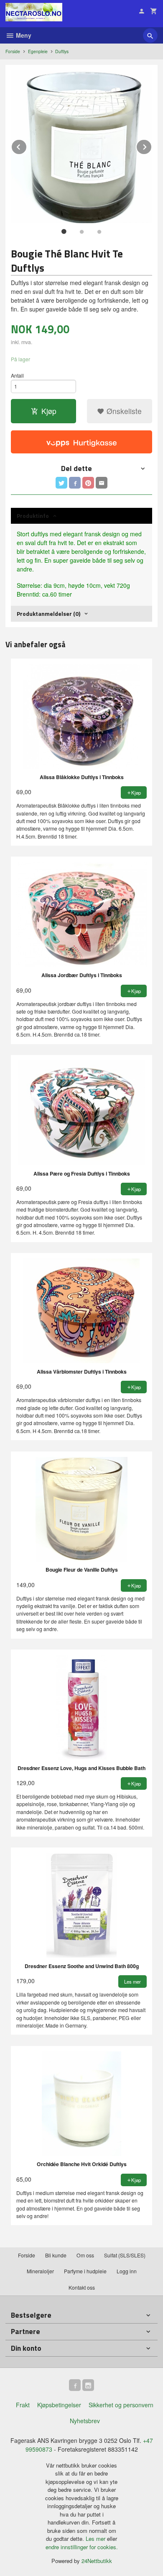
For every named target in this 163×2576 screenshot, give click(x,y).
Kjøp (49, 411)
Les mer (96, 2539)
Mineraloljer (40, 2271)
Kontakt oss (82, 2287)
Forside (13, 51)
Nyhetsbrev (85, 2421)
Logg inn (127, 2271)
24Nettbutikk (97, 2561)
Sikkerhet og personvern (121, 2405)
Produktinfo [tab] (33, 516)
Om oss (85, 2255)
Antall (17, 375)
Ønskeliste (123, 411)
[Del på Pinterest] (88, 483)
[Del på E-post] (102, 483)
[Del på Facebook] (75, 483)
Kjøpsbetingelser (59, 2405)
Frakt (23, 2405)
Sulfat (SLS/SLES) (125, 2255)
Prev (27, 145)
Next (152, 145)
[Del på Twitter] (61, 483)
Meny (23, 35)
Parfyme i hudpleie (85, 2271)
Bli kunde (56, 2255)
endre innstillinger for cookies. (82, 2547)
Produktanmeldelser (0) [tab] (48, 614)
